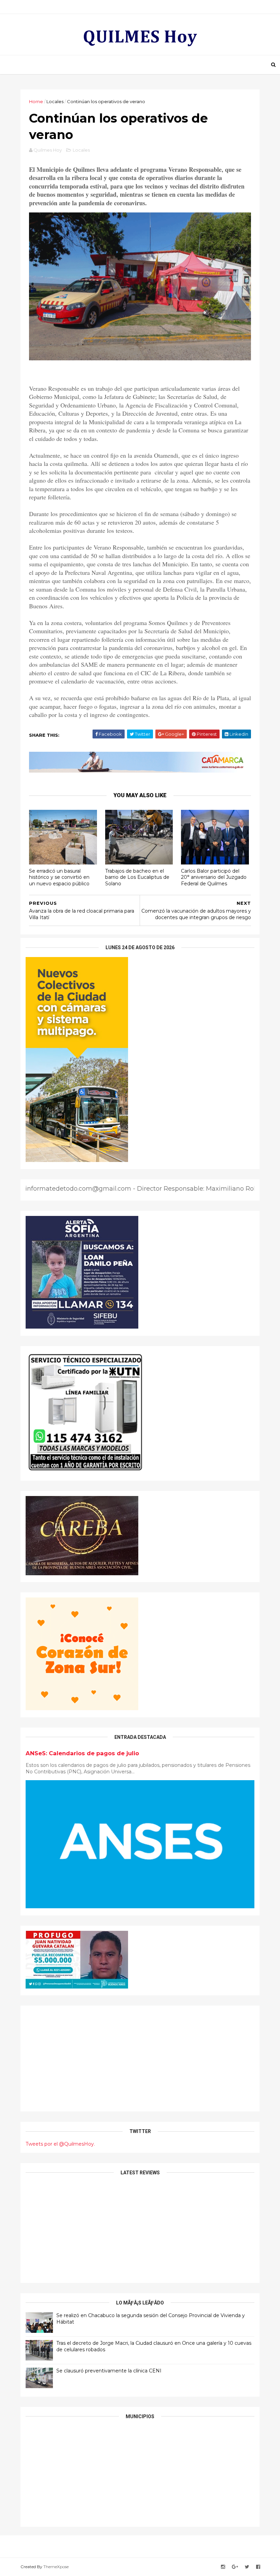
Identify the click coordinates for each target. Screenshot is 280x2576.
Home (36, 101)
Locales (55, 101)
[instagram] (223, 2567)
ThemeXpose (56, 2567)
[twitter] (247, 2567)
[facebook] (258, 2567)
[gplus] (235, 2567)
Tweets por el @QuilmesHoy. (60, 2144)
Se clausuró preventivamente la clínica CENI (109, 2371)
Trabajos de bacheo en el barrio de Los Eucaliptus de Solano (137, 877)
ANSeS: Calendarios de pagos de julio (82, 1753)
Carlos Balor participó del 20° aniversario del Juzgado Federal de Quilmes (214, 877)
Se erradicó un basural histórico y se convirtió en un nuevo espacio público (59, 877)
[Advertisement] (140, 2059)
